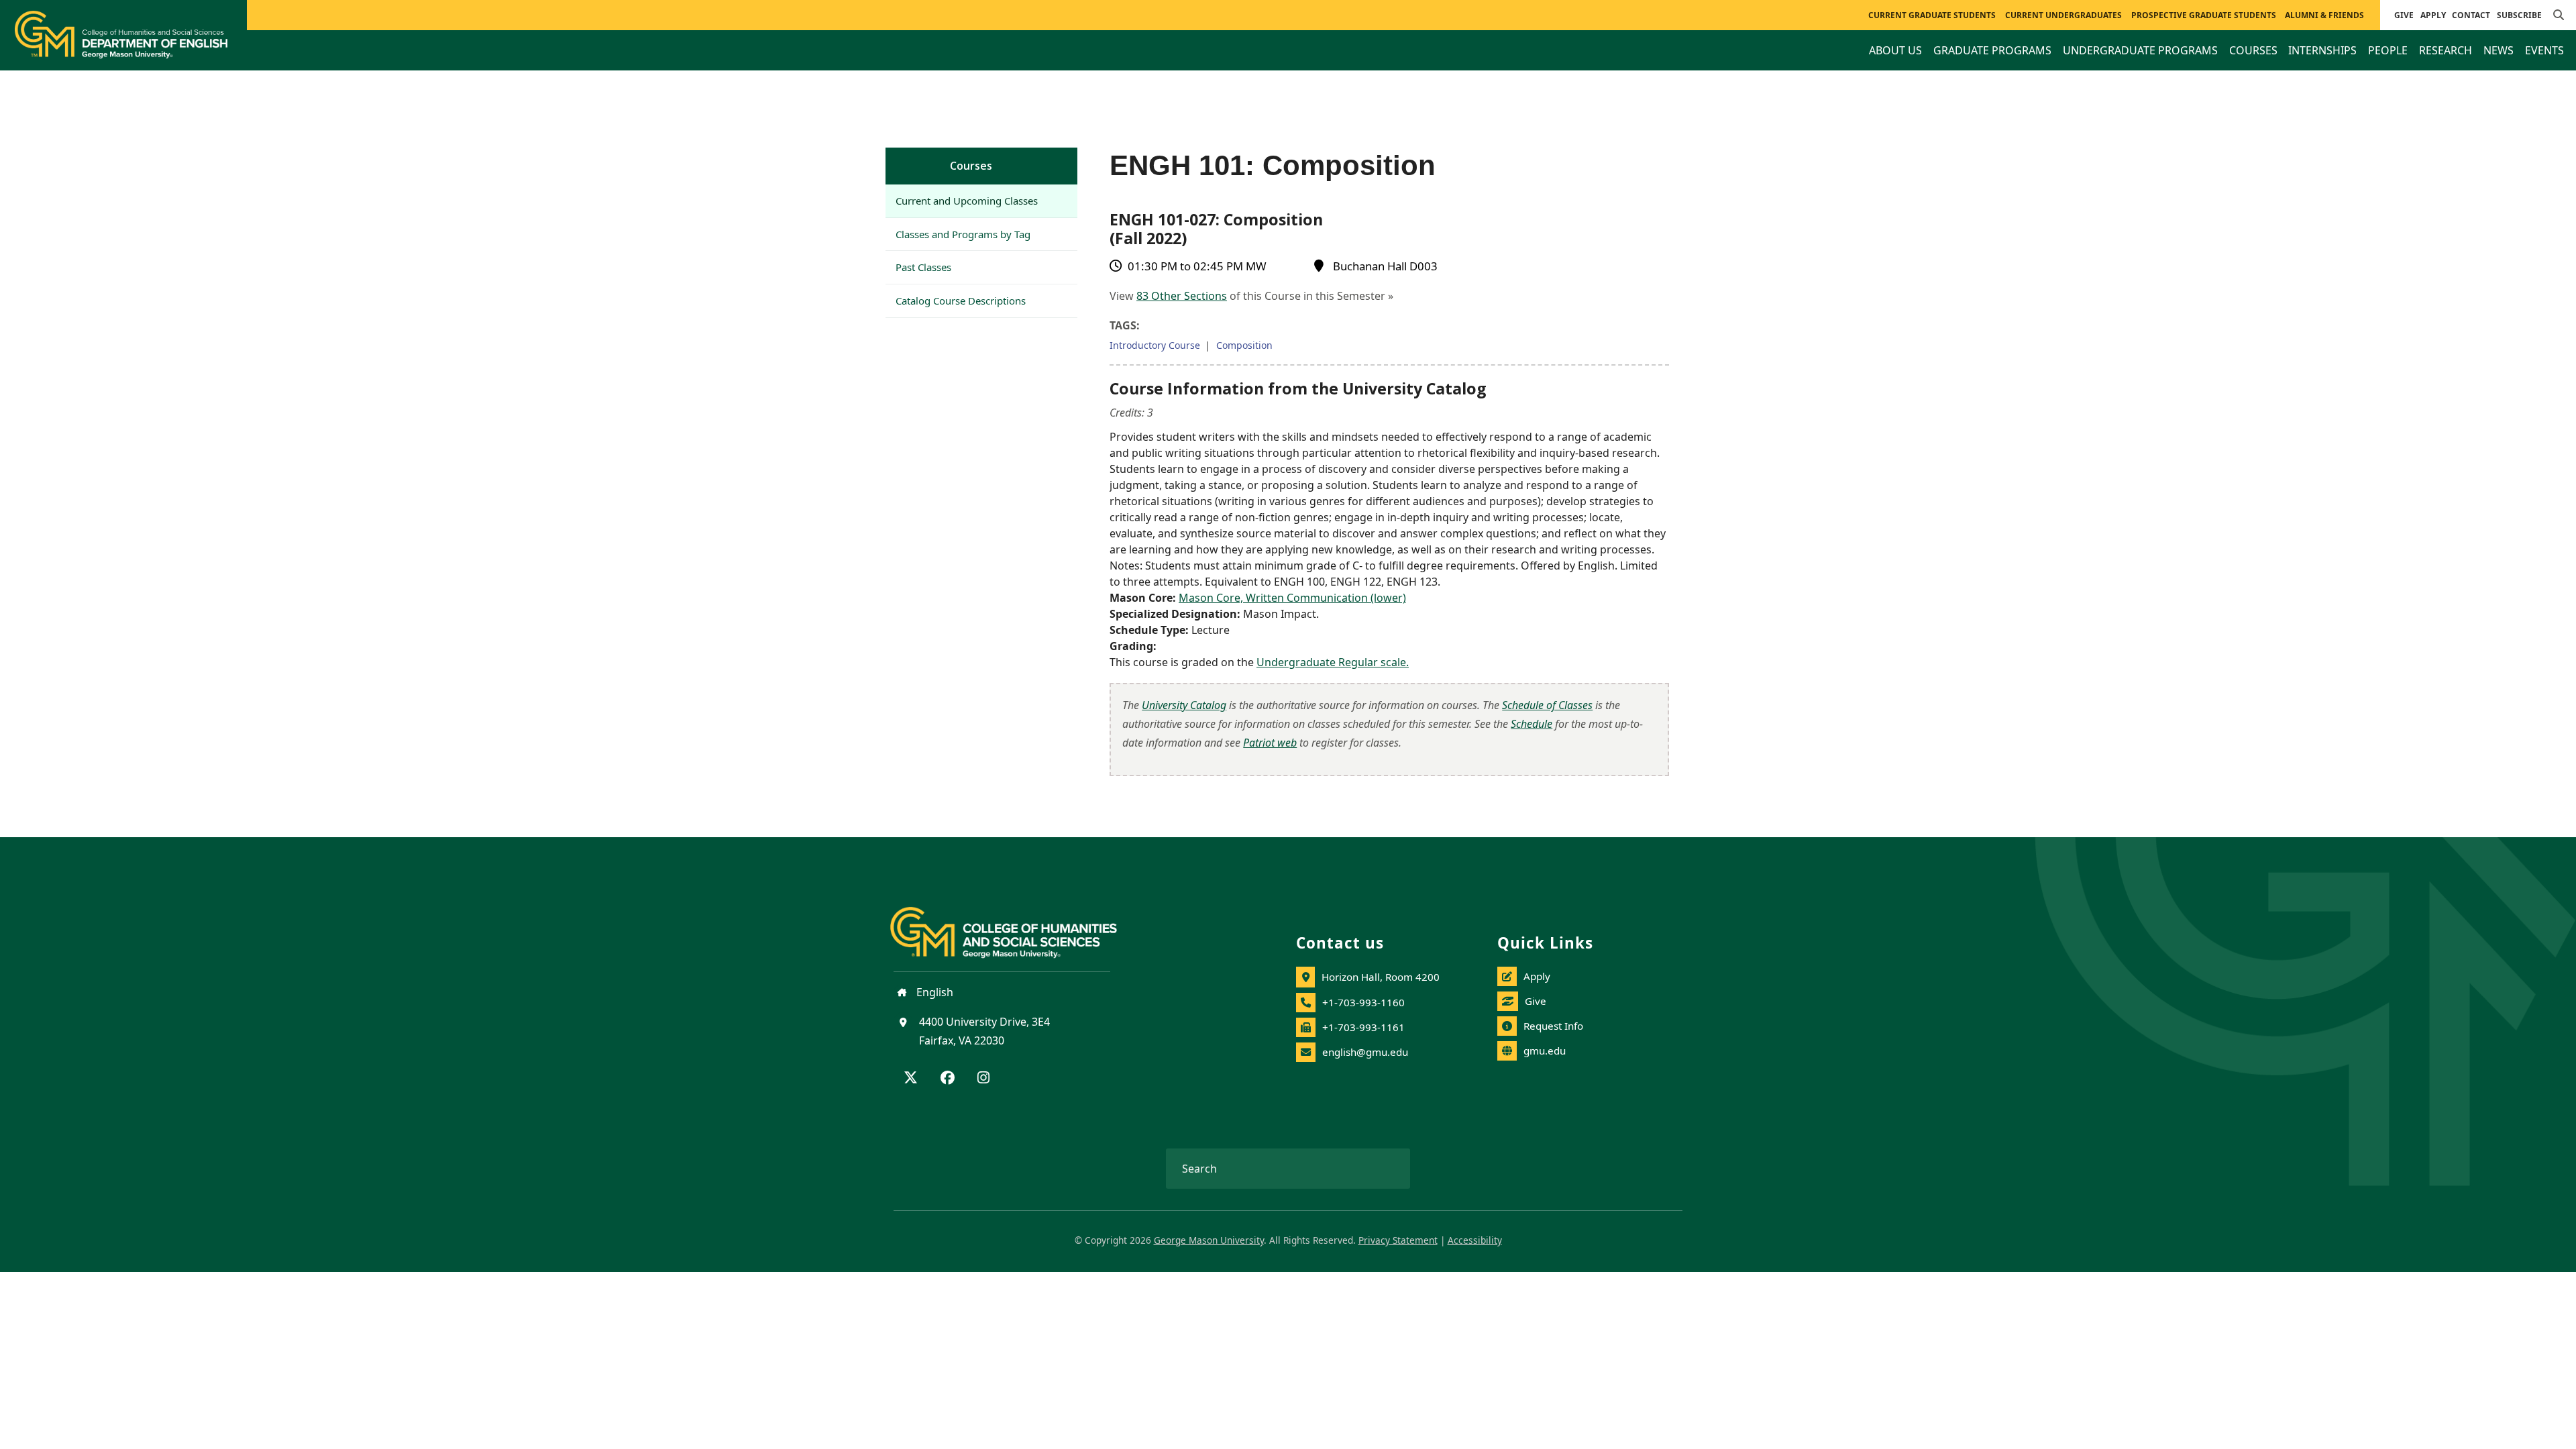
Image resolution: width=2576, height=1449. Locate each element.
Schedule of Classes (1547, 705)
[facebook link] (948, 1079)
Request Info (1553, 1026)
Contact (2471, 15)
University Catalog (1184, 705)
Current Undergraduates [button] (2063, 15)
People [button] (2388, 50)
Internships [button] (2322, 50)
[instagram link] (983, 1079)
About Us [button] (1895, 50)
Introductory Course (1155, 345)
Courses (971, 166)
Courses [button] (2253, 50)
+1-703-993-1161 (1363, 1027)
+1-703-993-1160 (1363, 1002)
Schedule (1532, 724)
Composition (1244, 345)
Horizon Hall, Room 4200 (1381, 977)
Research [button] (2446, 50)
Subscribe (2519, 15)
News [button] (2499, 50)
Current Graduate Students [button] (1932, 15)
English (933, 992)
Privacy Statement (1398, 1240)
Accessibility (1475, 1240)
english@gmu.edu (1365, 1052)
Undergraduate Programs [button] (2140, 50)
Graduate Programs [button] (1992, 50)
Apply (2433, 15)
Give (2404, 15)
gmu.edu (1545, 1051)
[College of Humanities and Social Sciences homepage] (1017, 924)
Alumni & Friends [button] (2324, 15)
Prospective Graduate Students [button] (2204, 15)
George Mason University (1209, 1240)
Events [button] (2544, 50)
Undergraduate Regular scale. (1333, 662)
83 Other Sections (1182, 296)
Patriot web (1270, 743)
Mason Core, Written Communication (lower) (1292, 598)
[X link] (911, 1079)
